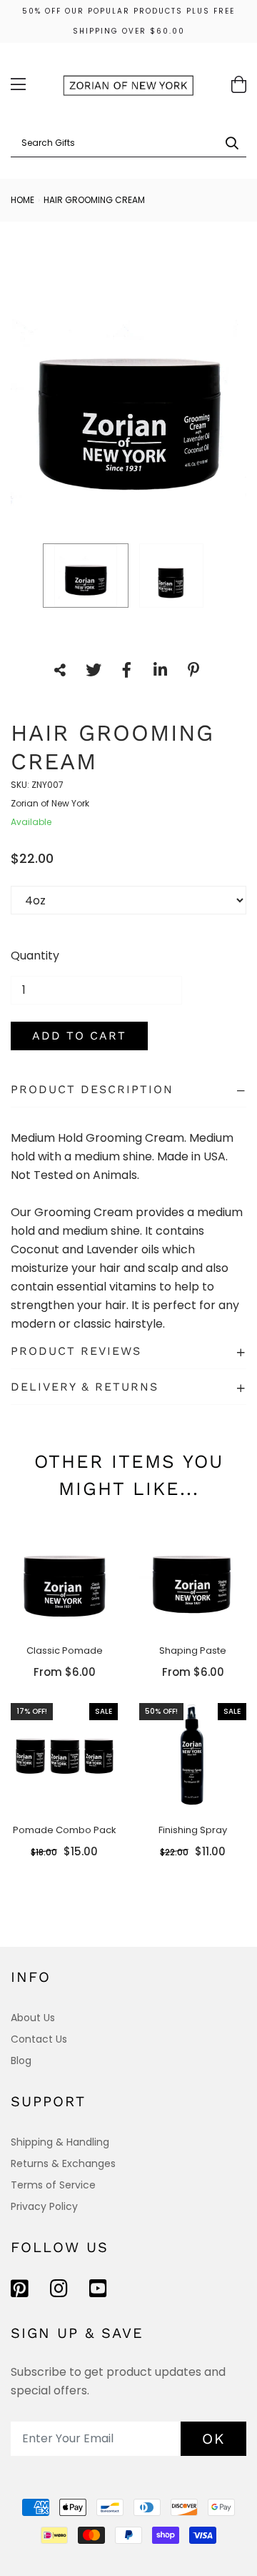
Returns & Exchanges (63, 2163)
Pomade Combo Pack (65, 1830)
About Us (33, 2018)
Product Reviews (76, 1351)
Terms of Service (53, 2185)
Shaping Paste (193, 1650)
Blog (21, 2061)
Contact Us (39, 2039)
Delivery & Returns (85, 1387)
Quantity (35, 956)
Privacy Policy (44, 2206)
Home (22, 200)
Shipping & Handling (60, 2142)
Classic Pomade (65, 1650)
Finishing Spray (193, 1830)
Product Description (92, 1089)
